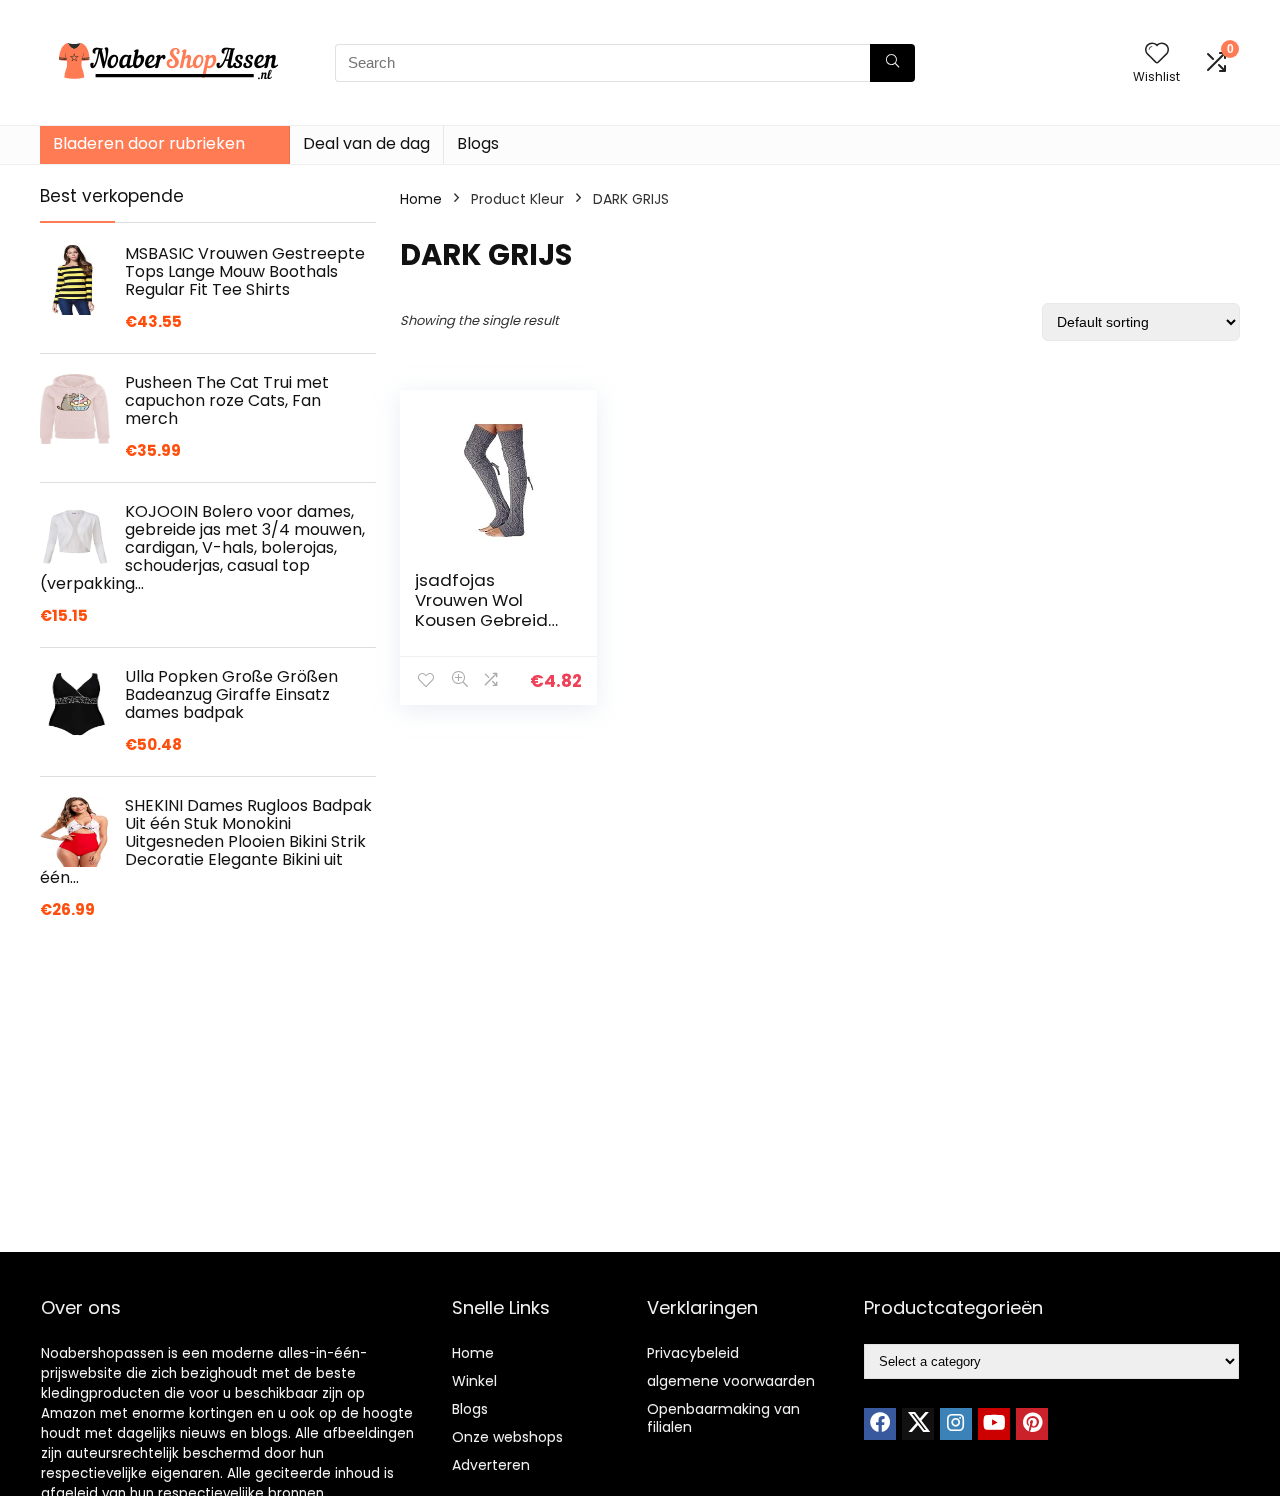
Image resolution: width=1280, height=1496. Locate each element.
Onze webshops (507, 1437)
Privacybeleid (693, 1353)
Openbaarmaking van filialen (723, 1418)
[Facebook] (880, 1424)
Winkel (474, 1381)
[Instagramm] (956, 1424)
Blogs (478, 143)
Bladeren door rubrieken (149, 143)
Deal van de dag (366, 143)
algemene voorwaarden (731, 1381)
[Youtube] (994, 1424)
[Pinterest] (1032, 1424)
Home (421, 199)
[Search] (892, 63)
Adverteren (491, 1465)
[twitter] (918, 1424)
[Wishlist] (1157, 54)
